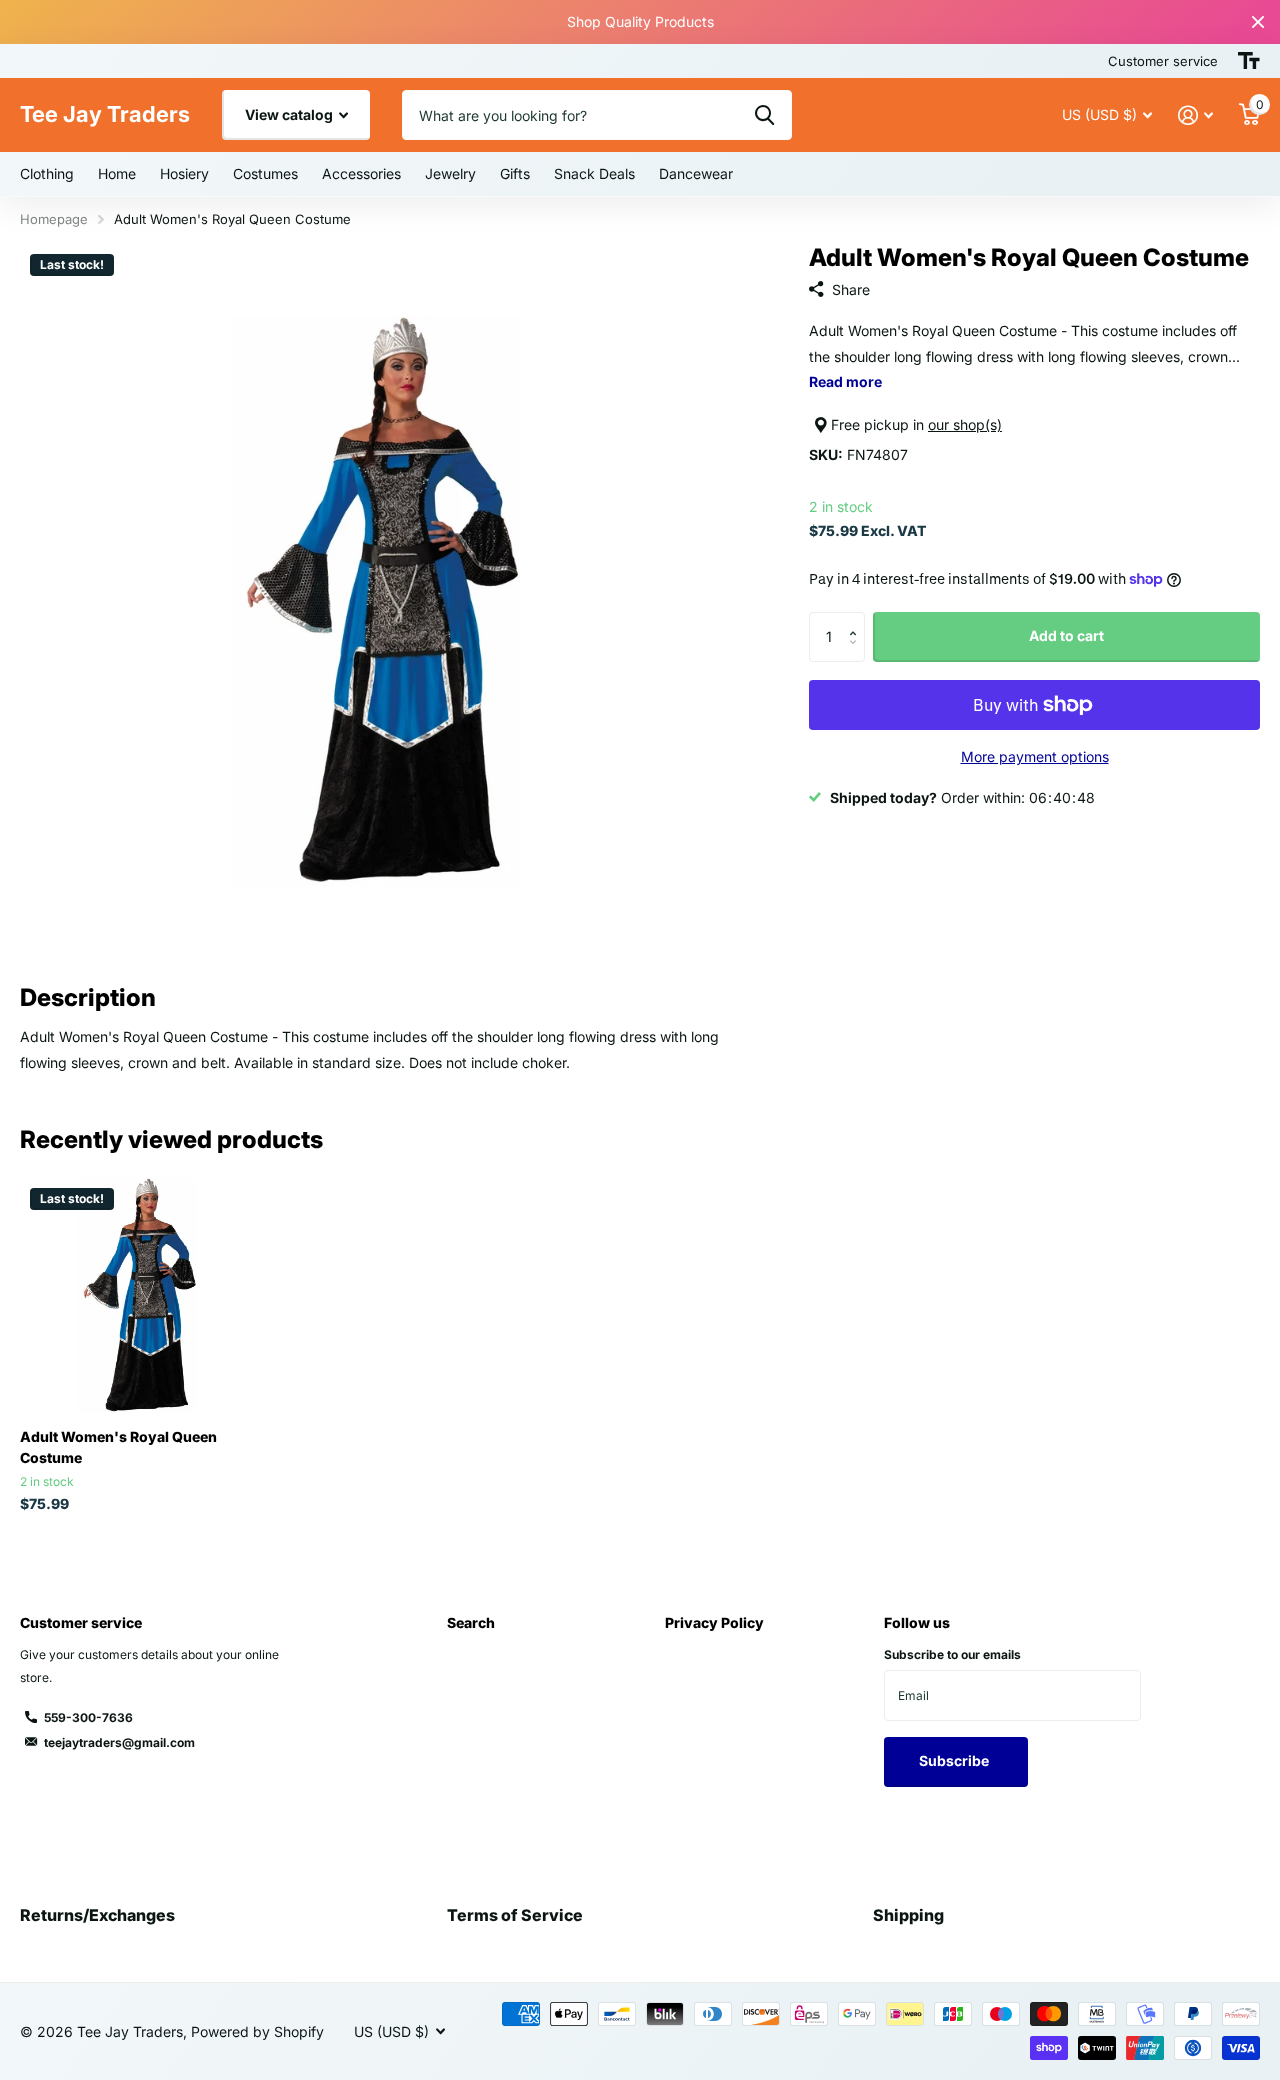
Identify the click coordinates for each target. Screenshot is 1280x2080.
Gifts (515, 173)
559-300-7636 (88, 1717)
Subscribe (955, 1760)
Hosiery (184, 173)
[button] (857, 619)
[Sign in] (1195, 115)
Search (471, 1622)
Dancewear (696, 173)
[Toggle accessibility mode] (1249, 61)
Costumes (265, 173)
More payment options (1035, 756)
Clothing (47, 173)
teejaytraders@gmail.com (119, 1742)
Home (117, 173)
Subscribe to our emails (952, 1654)
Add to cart (1066, 635)
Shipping (908, 1915)
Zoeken (764, 115)
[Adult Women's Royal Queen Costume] (137, 1295)
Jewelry (450, 173)
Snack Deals (594, 173)
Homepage (54, 219)
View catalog (290, 114)
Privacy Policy (714, 1622)
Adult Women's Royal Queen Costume (118, 1447)
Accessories (361, 173)
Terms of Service (515, 1915)
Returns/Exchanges (97, 1915)
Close (1258, 22)
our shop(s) (965, 424)
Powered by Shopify (257, 2031)
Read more (845, 381)
